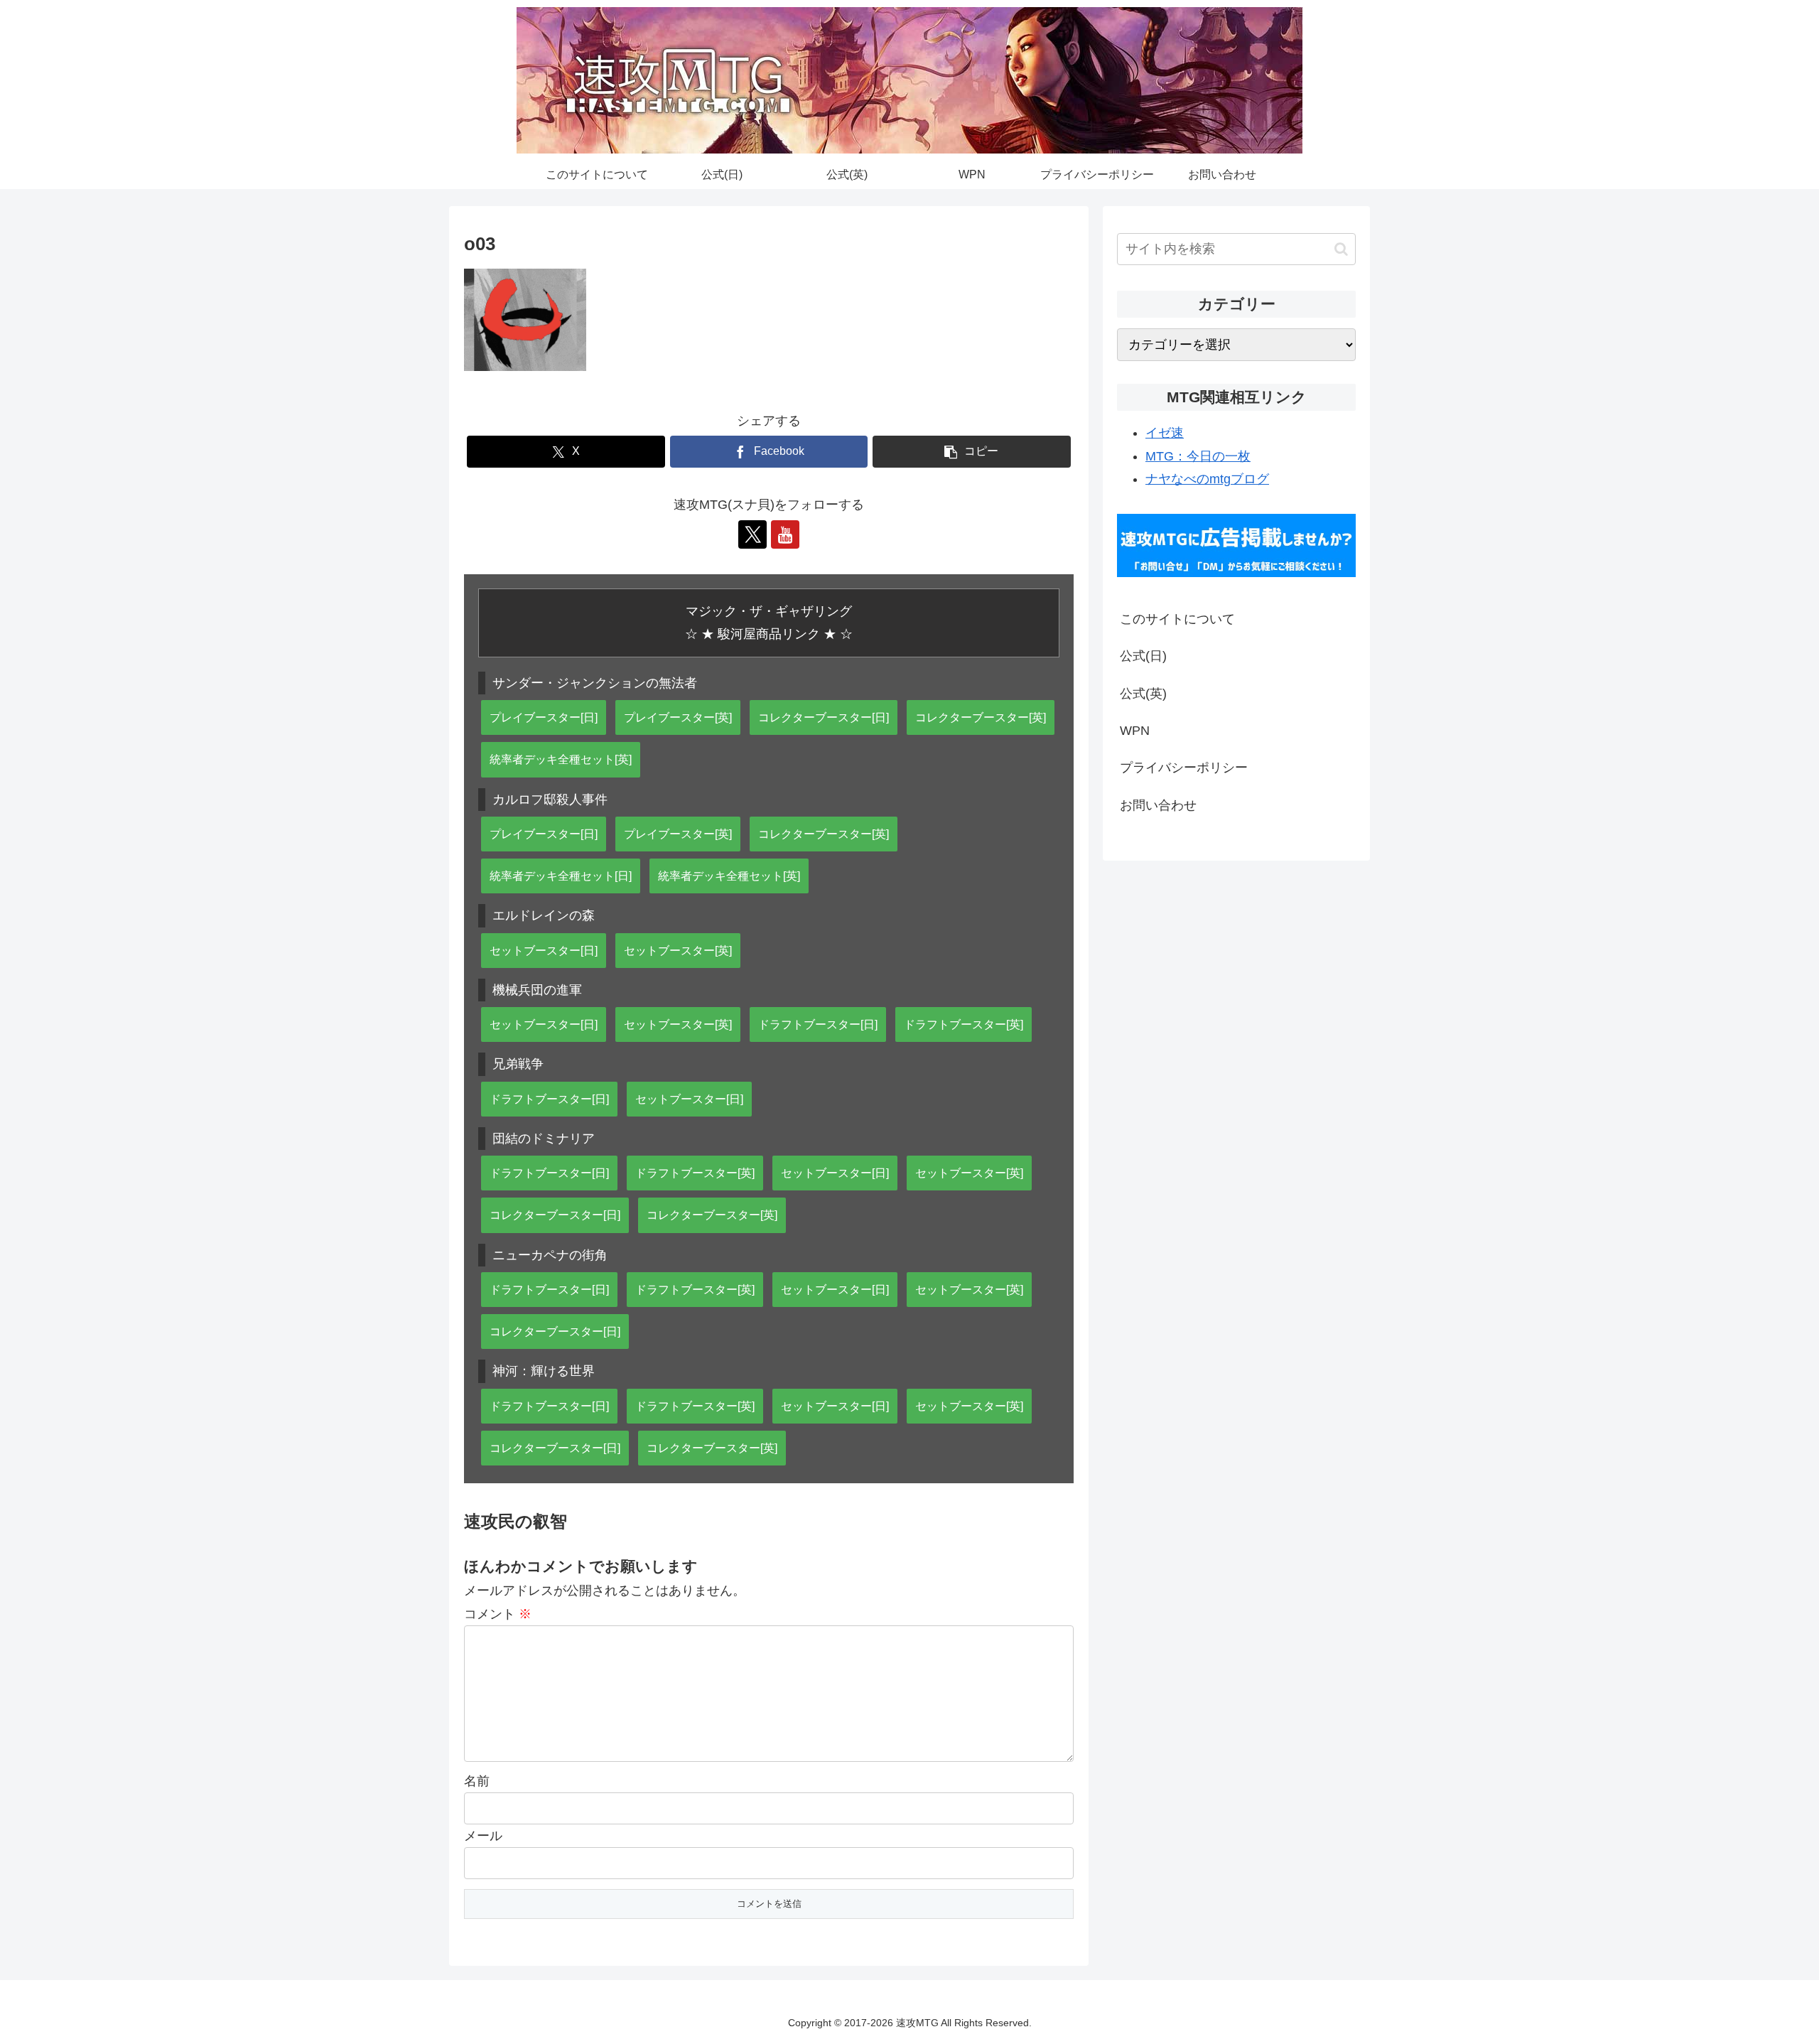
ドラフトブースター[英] (964, 1024)
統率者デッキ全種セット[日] (561, 876)
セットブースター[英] (678, 950)
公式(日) (1143, 656)
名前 (477, 1781)
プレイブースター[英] (678, 717)
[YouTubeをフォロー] (785, 534)
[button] (972, 452)
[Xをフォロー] (752, 534)
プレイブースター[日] (544, 717)
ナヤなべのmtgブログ (1207, 479)
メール (483, 1836)
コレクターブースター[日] (824, 717)
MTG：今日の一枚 (1198, 456)
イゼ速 (1165, 433)
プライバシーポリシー (1184, 768)
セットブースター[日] (544, 950)
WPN (1135, 731)
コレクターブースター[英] (981, 717)
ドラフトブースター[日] (818, 1024)
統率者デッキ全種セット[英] (561, 759)
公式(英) (1143, 694)
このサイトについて (1177, 619)
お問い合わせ (1158, 805)
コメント (498, 1614)
